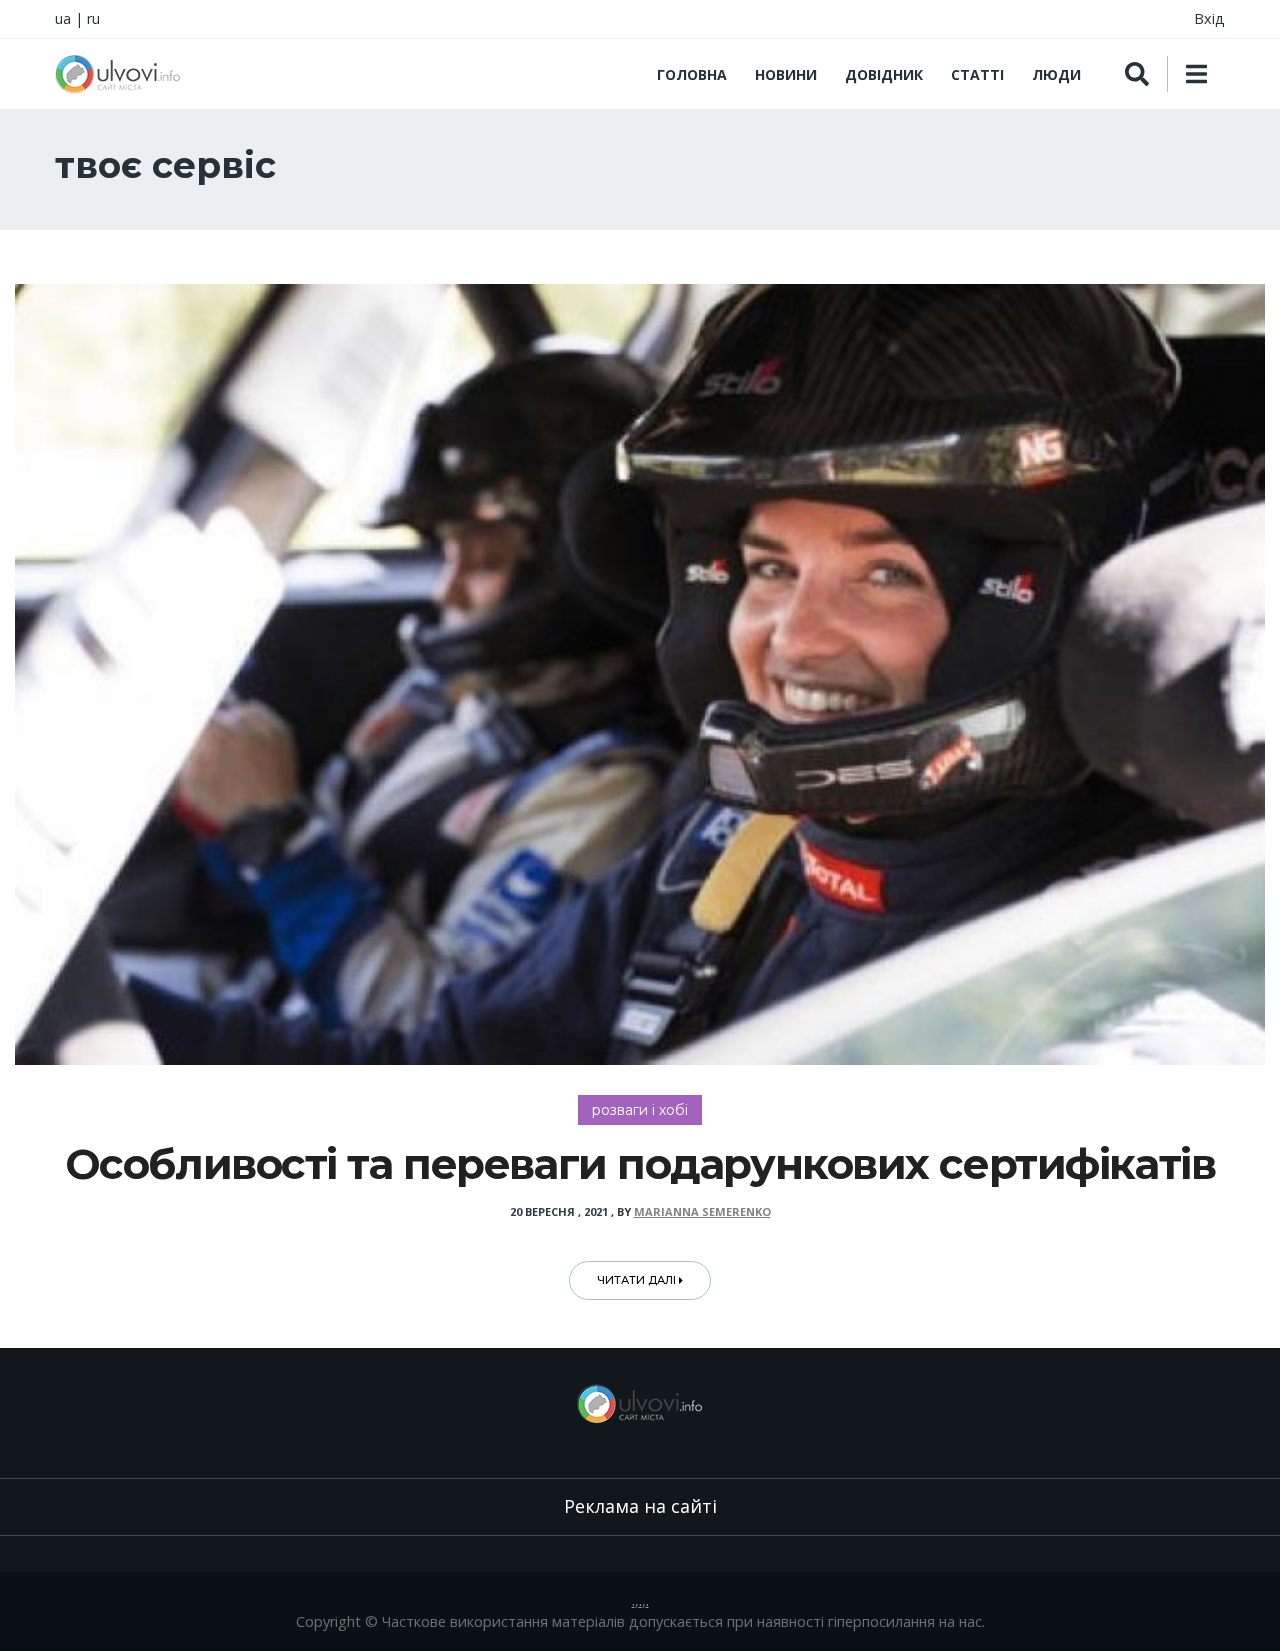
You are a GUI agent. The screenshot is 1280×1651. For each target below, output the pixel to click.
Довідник (884, 74)
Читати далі (638, 1280)
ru (93, 18)
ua (63, 18)
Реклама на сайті (640, 1506)
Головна (692, 74)
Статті (977, 74)
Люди (1056, 74)
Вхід (1209, 18)
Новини (786, 74)
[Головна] (118, 74)
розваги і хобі (640, 1110)
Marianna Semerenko (702, 1211)
